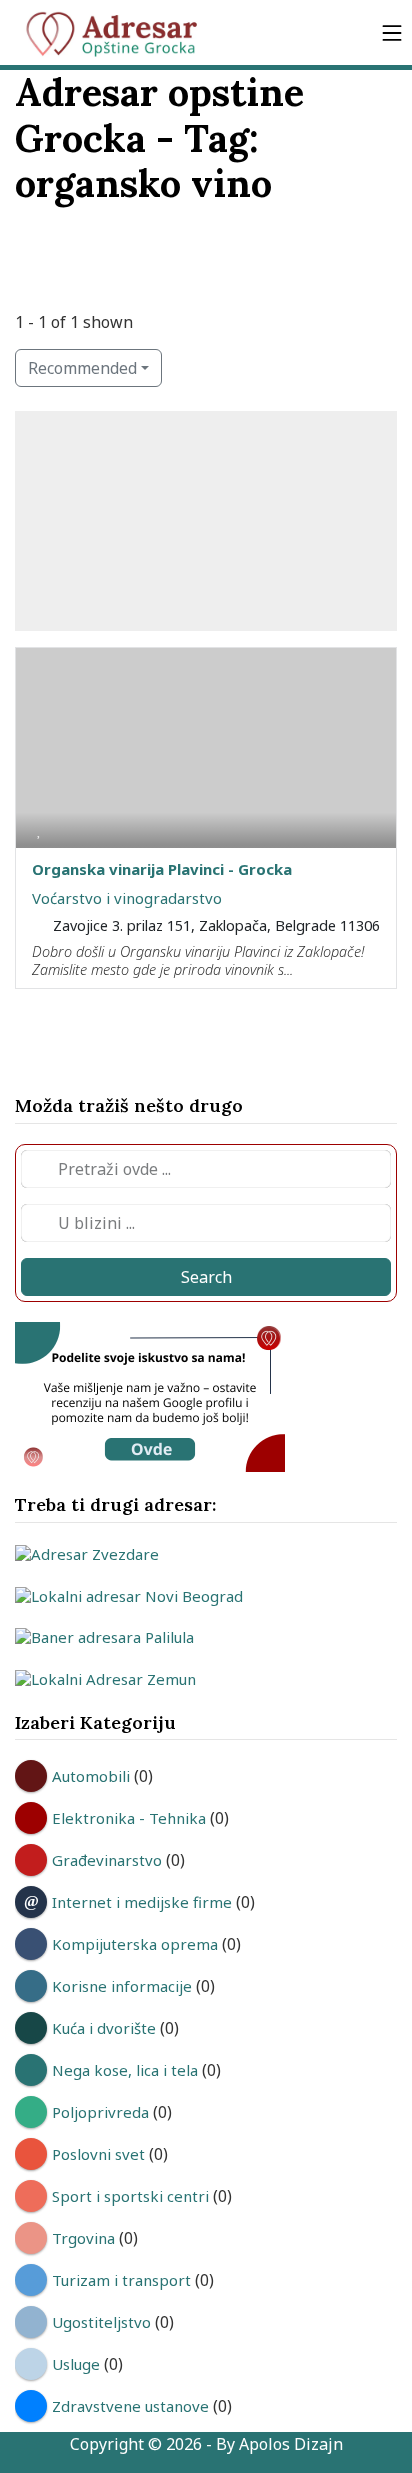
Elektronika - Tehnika (129, 1818)
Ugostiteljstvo (101, 2322)
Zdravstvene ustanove (130, 2406)
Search (206, 1277)
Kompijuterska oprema (135, 1944)
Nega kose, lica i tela (125, 2070)
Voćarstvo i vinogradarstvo (127, 898)
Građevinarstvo (107, 1860)
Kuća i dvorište (104, 2028)
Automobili (91, 1776)
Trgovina (83, 2238)
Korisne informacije (122, 1986)
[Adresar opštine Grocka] (120, 33)
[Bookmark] (39, 829)
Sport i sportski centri (130, 2196)
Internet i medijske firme (142, 1902)
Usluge (76, 2364)
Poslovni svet (98, 2154)
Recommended (82, 368)
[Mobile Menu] (392, 32)
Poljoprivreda (100, 2112)
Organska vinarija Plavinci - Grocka (162, 869)
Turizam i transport (121, 2280)
